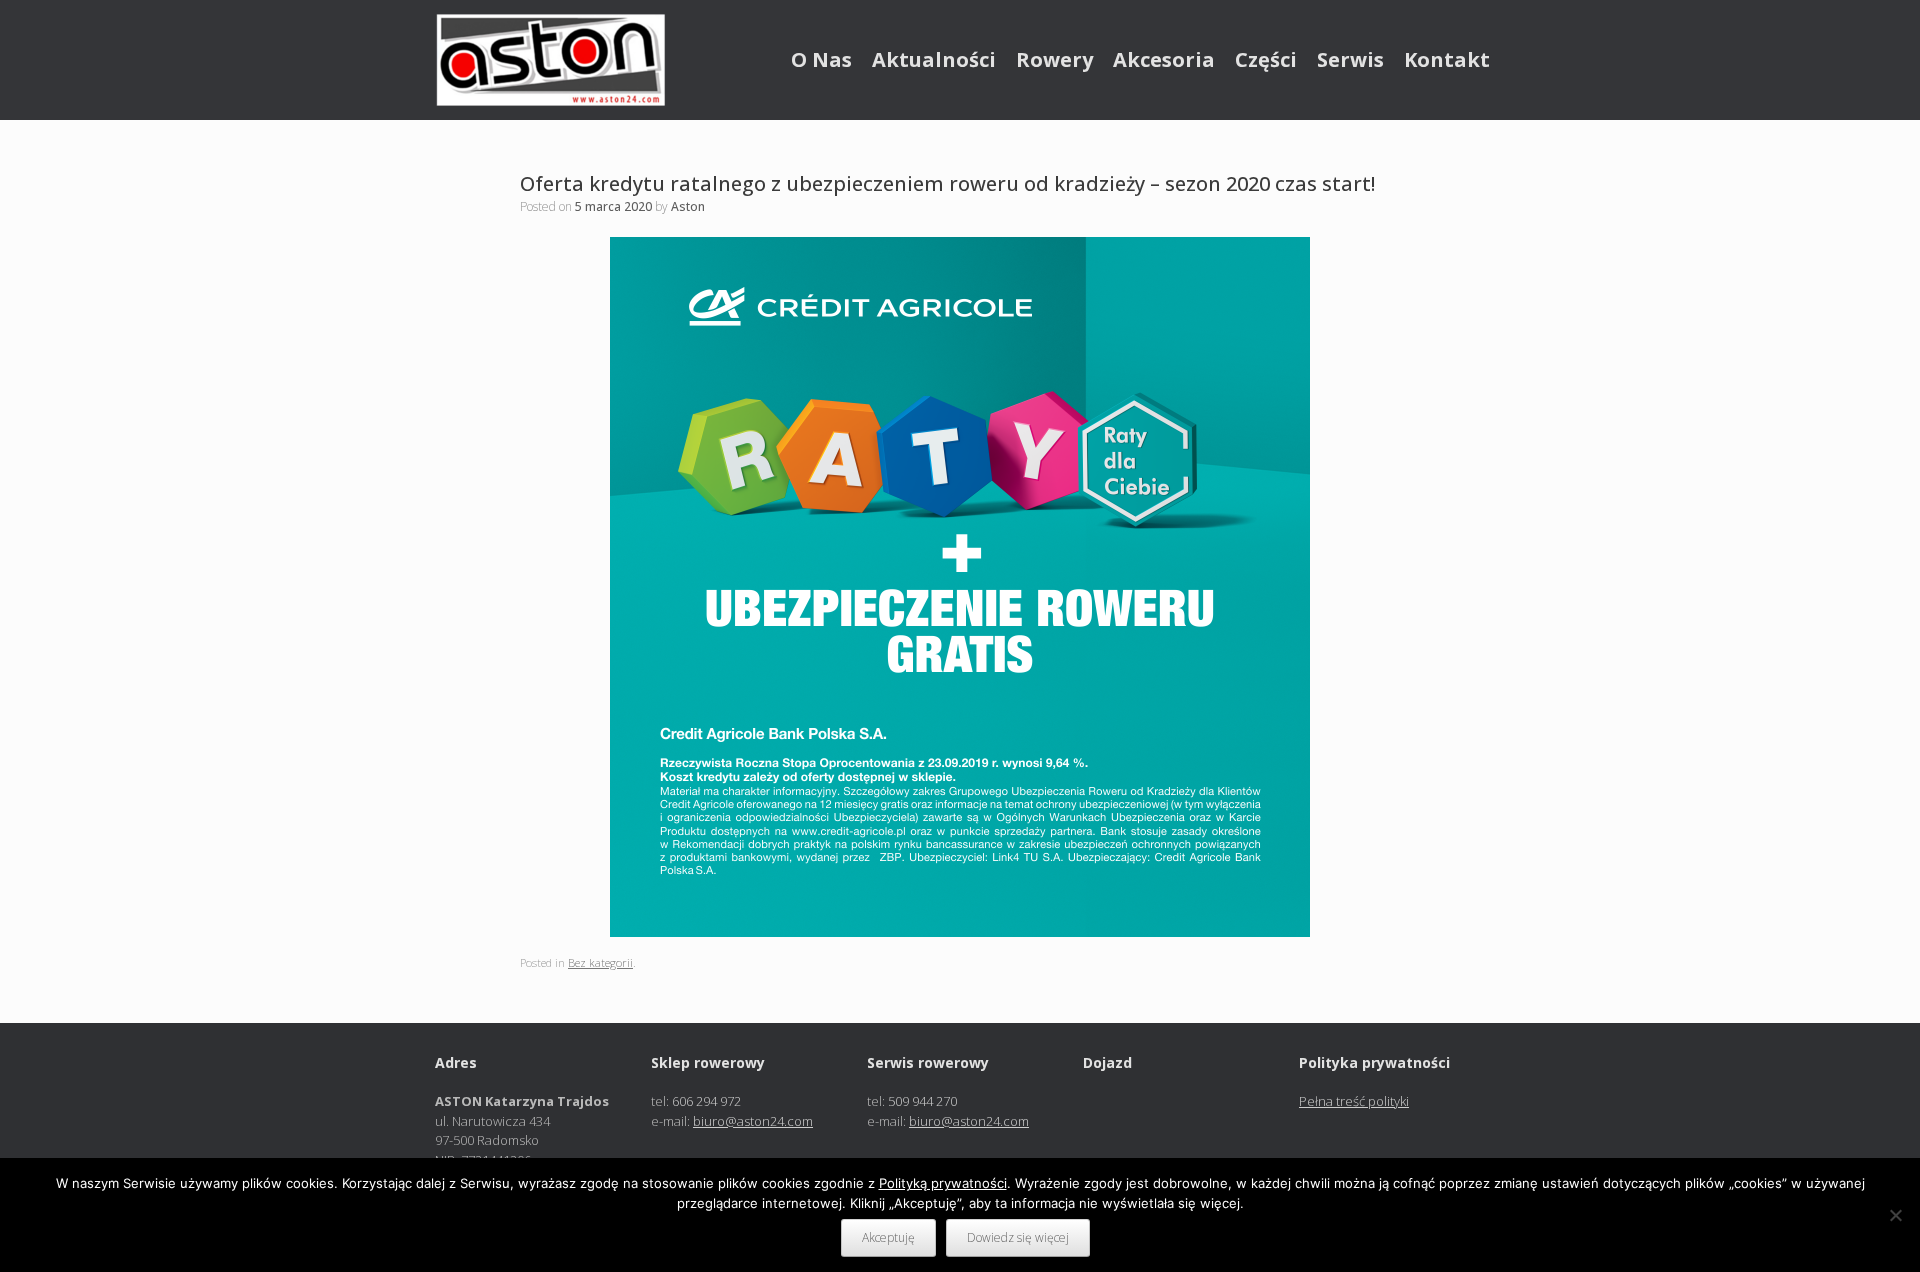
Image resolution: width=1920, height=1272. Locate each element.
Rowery (1054, 59)
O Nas (821, 59)
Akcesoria (1164, 59)
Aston (688, 206)
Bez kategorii (600, 962)
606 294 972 (706, 1101)
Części (1266, 59)
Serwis (1350, 59)
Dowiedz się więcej (1018, 1237)
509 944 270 (922, 1101)
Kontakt (1447, 59)
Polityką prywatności (943, 1183)
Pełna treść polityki (1354, 1101)
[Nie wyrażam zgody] (1895, 1215)
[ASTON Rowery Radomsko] (550, 60)
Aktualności (934, 59)
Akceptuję (888, 1237)
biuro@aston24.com (753, 1121)
